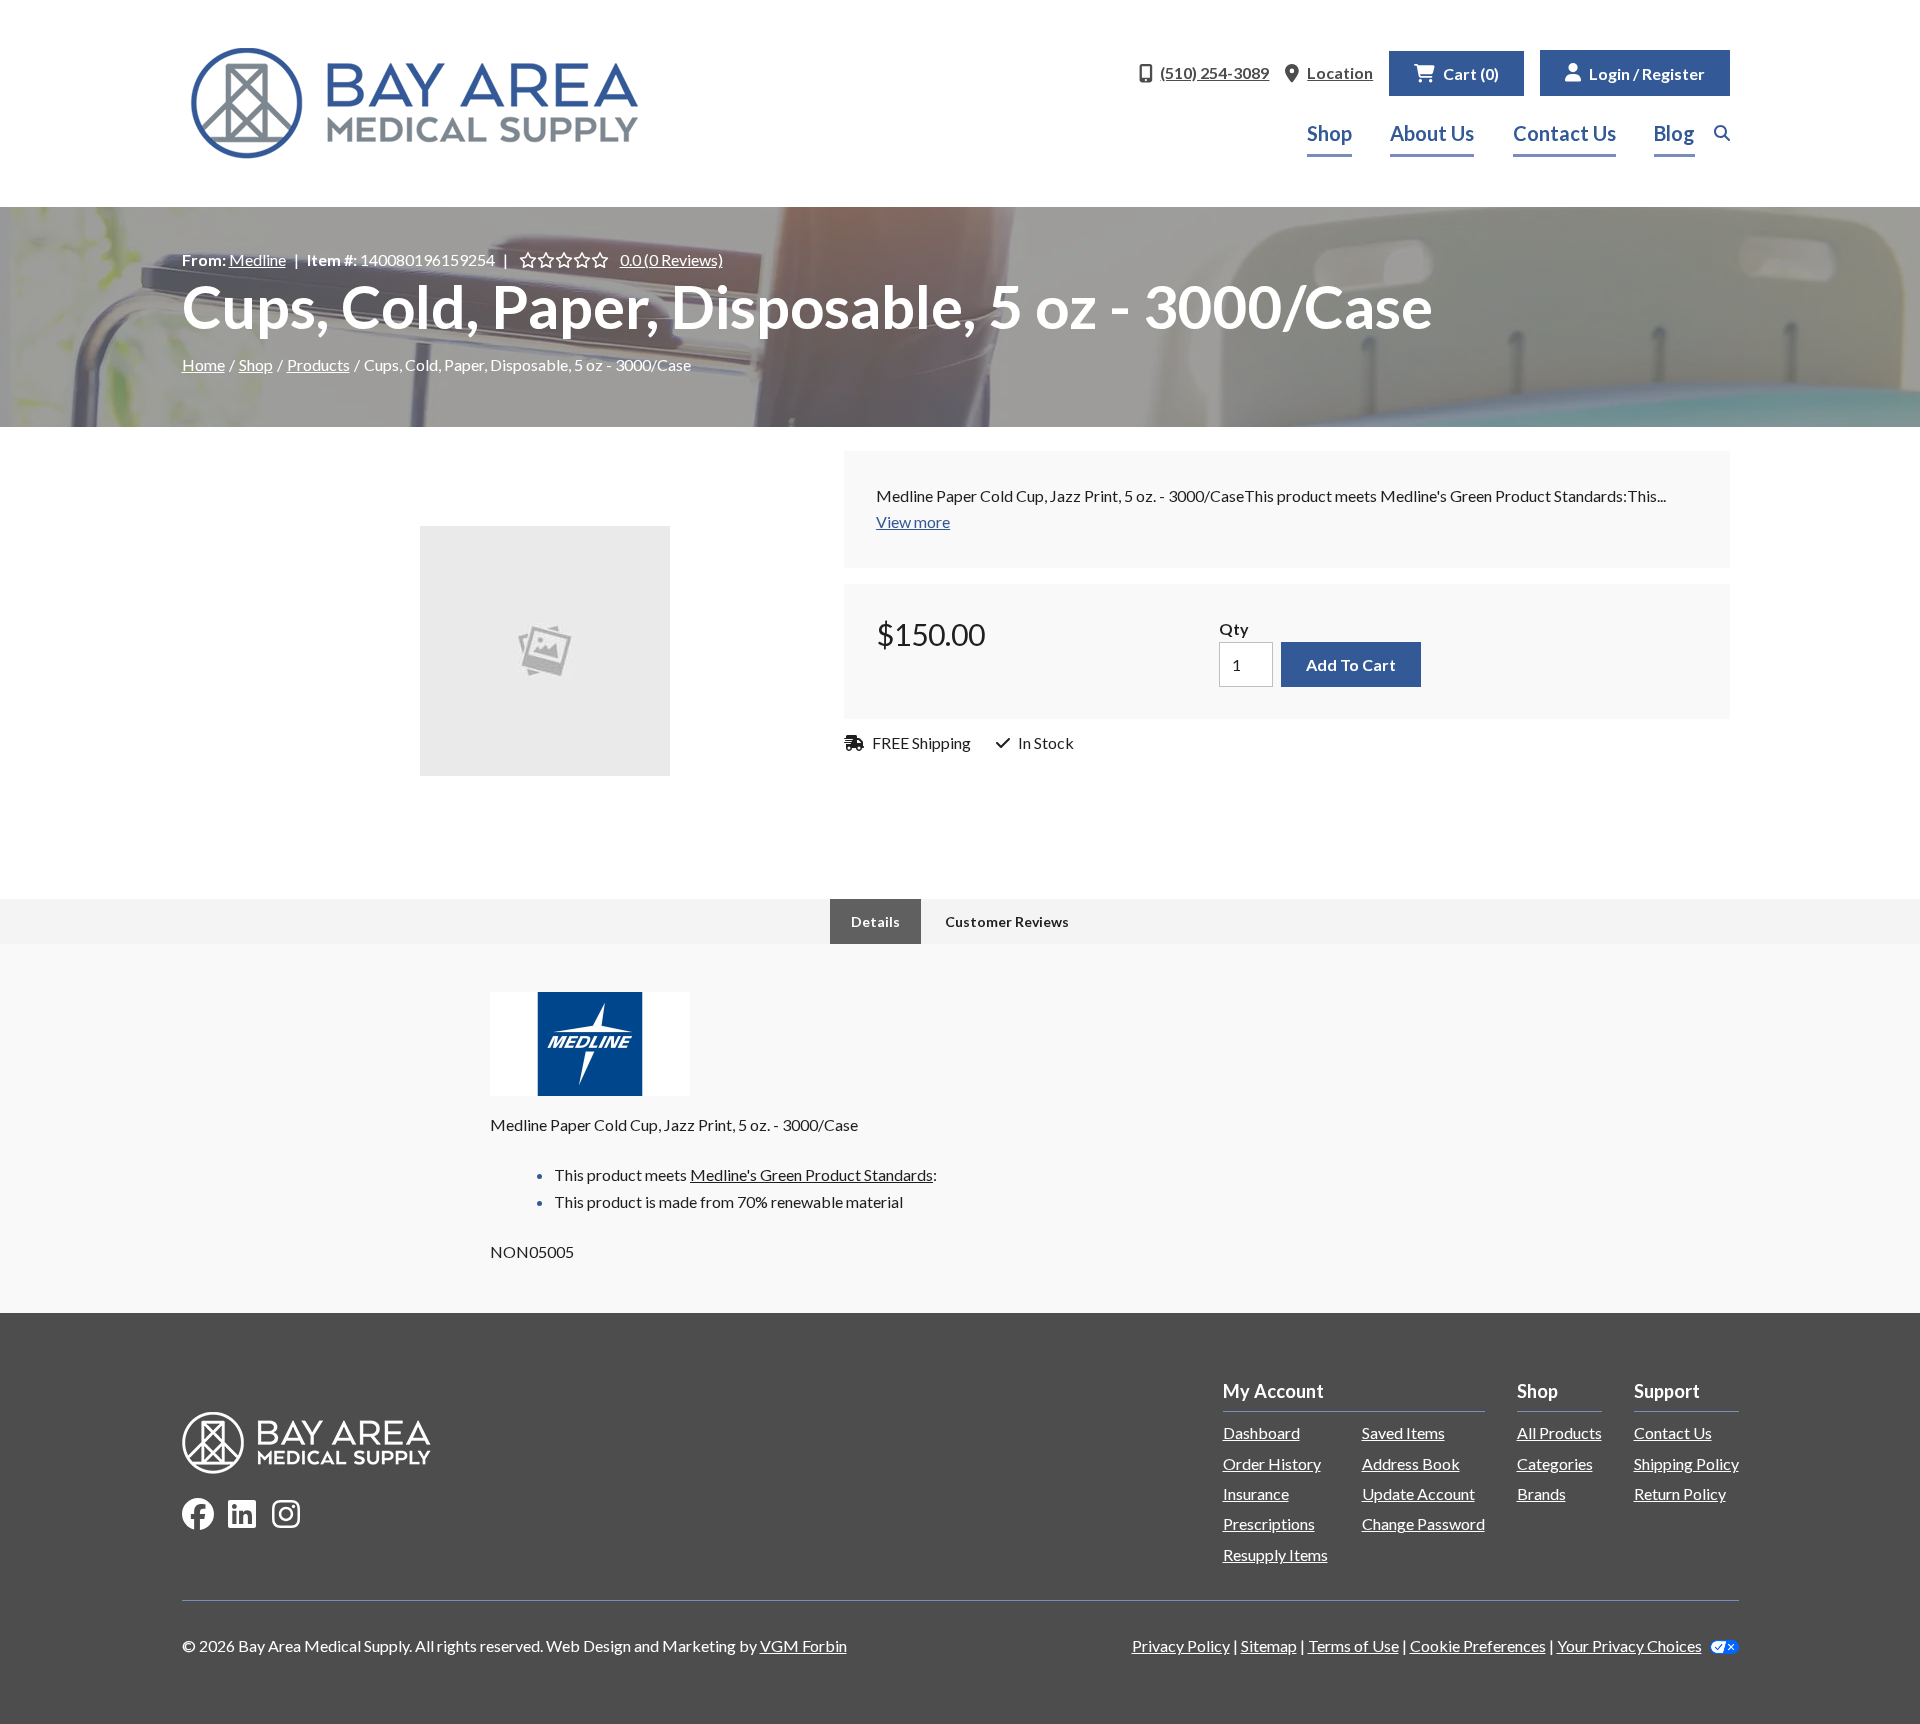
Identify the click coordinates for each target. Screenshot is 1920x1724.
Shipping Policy (1686, 1463)
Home (203, 364)
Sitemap (1269, 1645)
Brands (1541, 1493)
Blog (1674, 133)
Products (318, 364)
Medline (257, 259)
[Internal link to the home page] (307, 1440)
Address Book (1411, 1463)
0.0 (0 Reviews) (671, 259)
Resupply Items (1275, 1554)
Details (875, 921)
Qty (1234, 628)
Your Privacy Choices (1629, 1645)
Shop (1329, 133)
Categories (1555, 1463)
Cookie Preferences (1478, 1645)
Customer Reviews (1007, 921)
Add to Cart (1351, 664)
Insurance (1256, 1493)
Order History (1272, 1463)
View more (913, 521)
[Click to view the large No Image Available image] (545, 651)
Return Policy (1680, 1493)
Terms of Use (1353, 1645)
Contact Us (1564, 133)
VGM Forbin (803, 1645)
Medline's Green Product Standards (811, 1174)
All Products (1559, 1432)
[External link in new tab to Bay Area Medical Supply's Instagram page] (286, 1515)
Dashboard (1261, 1432)
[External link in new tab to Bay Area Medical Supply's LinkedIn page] (242, 1515)
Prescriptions (1269, 1523)
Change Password (1423, 1523)
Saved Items (1403, 1432)
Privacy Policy (1181, 1645)
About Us (1432, 133)
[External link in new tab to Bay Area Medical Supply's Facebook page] (198, 1515)
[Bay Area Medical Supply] (415, 103)
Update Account (1418, 1493)
